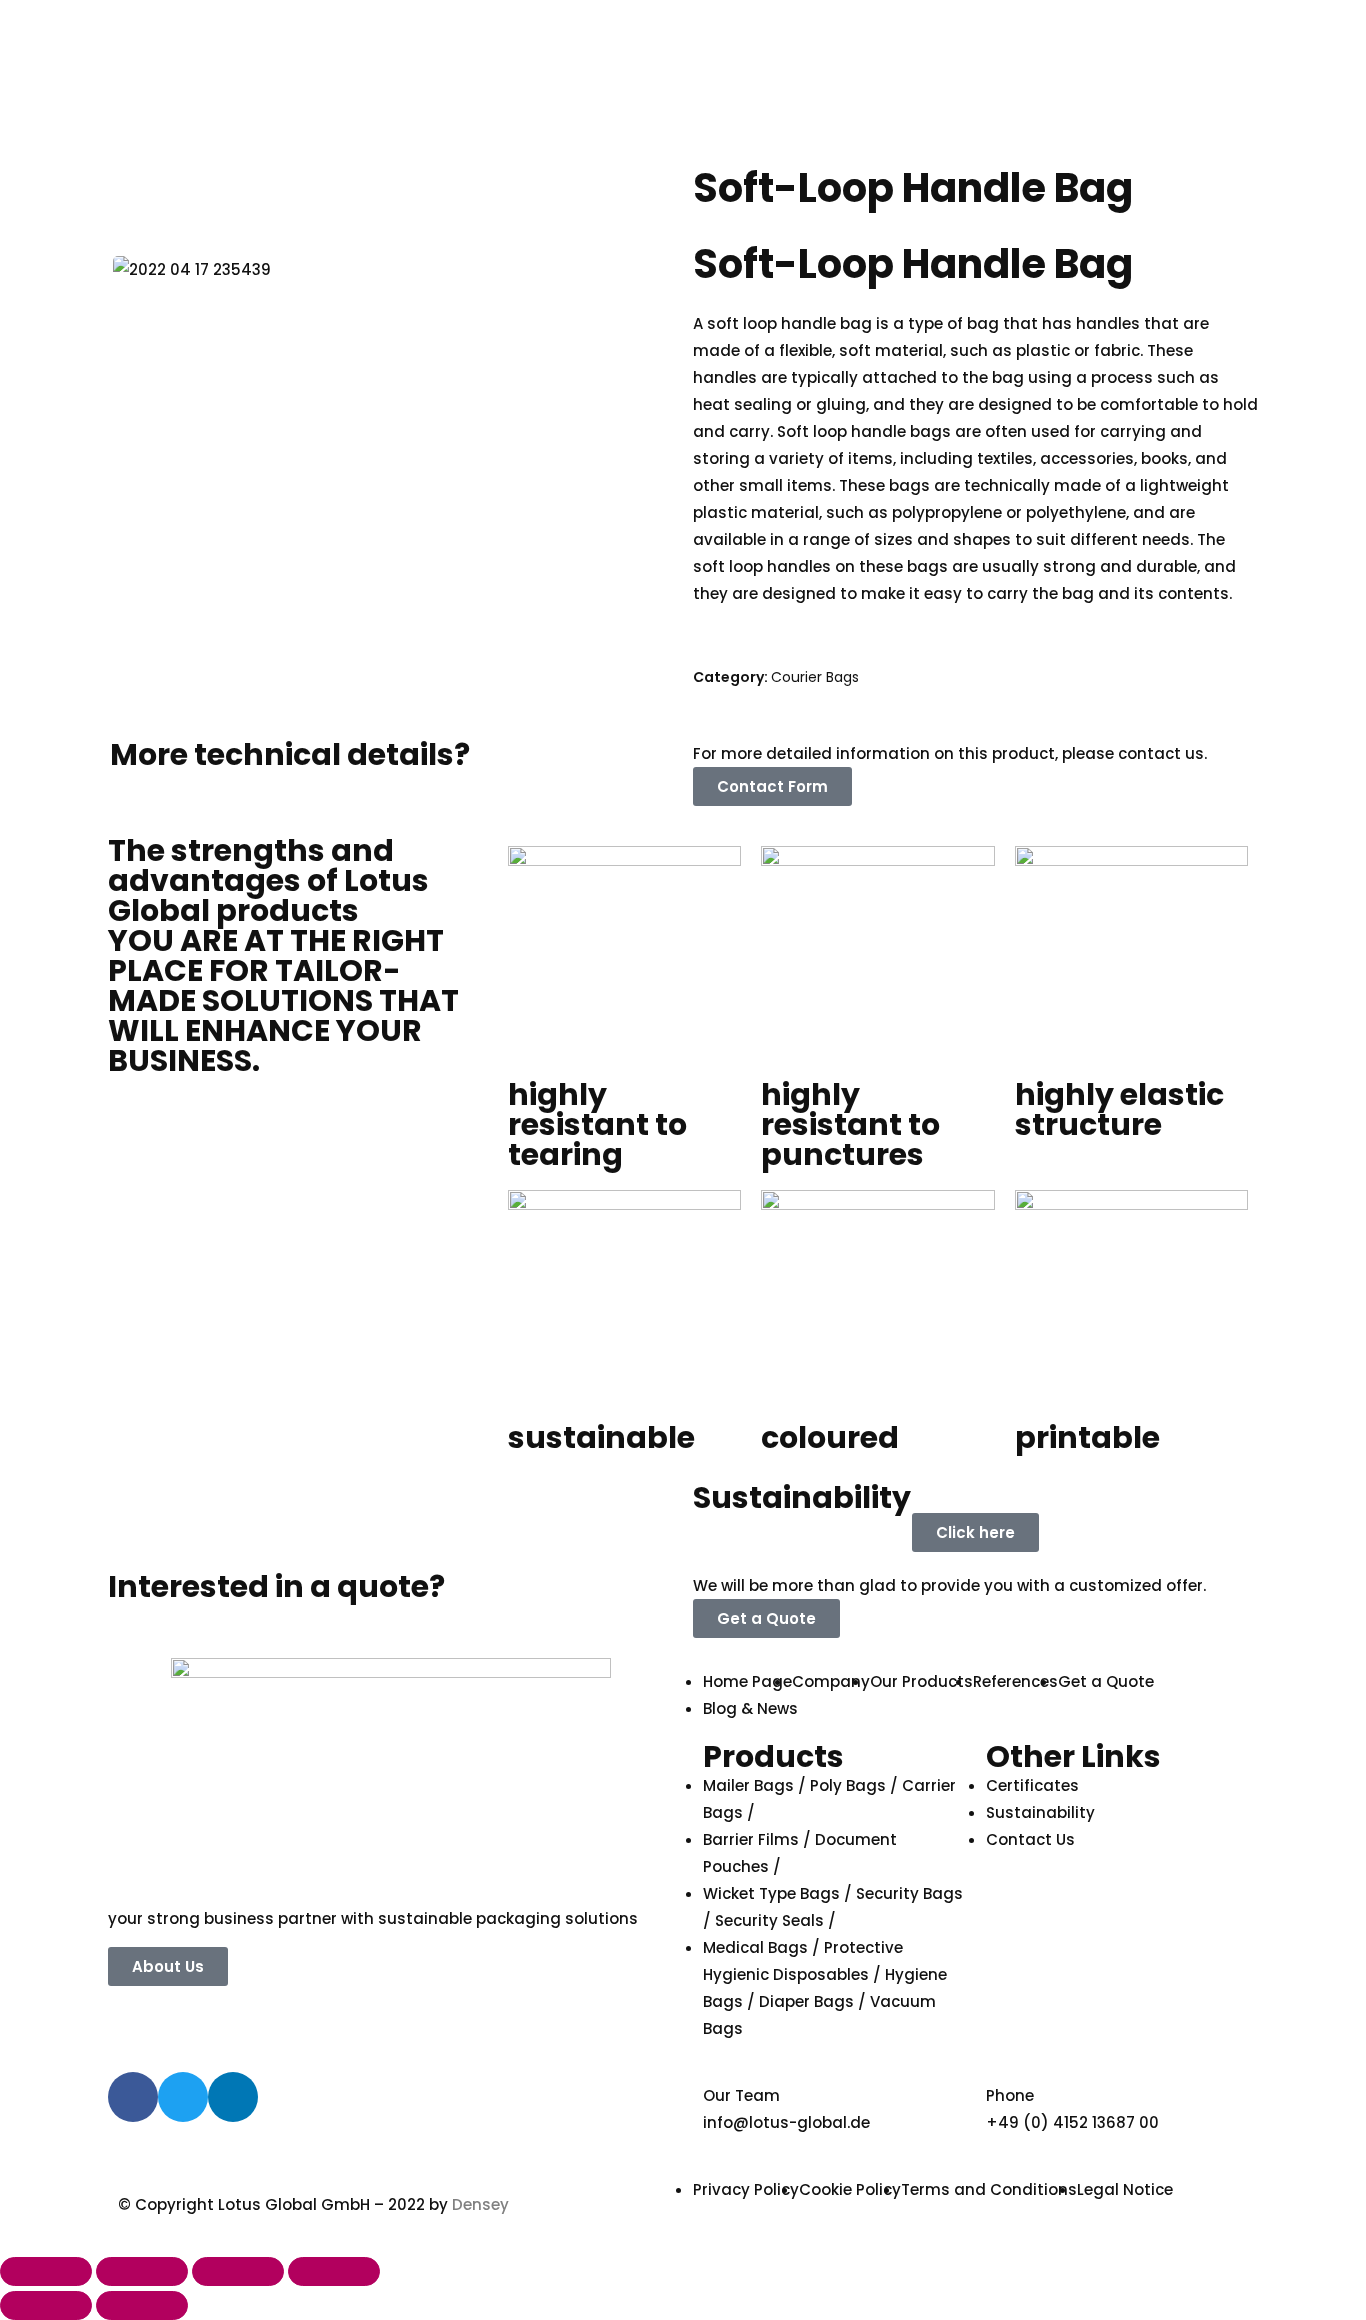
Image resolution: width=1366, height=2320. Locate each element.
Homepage (737, 142)
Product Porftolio (949, 142)
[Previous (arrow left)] (46, 2305)
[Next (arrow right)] (142, 2305)
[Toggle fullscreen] (238, 2271)
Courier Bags (815, 677)
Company (825, 142)
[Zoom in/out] (334, 2271)
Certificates (1080, 142)
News (1154, 142)
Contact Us (737, 202)
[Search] (940, 69)
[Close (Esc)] (46, 2271)
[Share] (142, 2271)
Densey (480, 2204)
